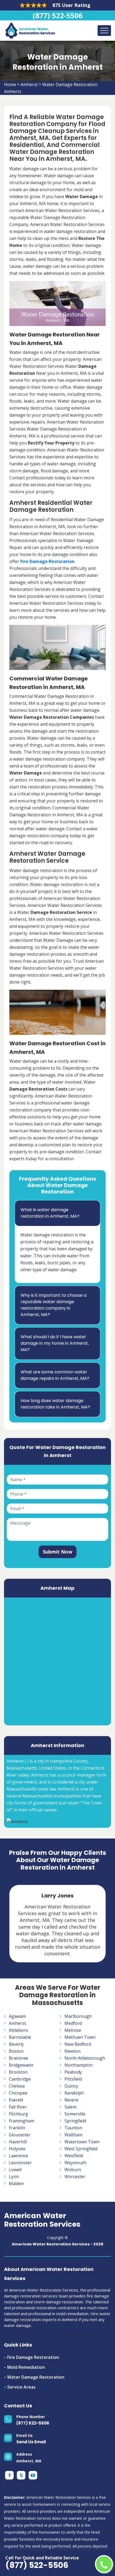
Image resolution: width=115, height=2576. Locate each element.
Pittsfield (73, 2079)
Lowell (15, 2170)
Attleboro (18, 2030)
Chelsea (17, 2086)
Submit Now (57, 1552)
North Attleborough (85, 2058)
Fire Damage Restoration (33, 2357)
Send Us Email (31, 2442)
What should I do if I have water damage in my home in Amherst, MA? (55, 1343)
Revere (71, 2100)
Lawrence (18, 2156)
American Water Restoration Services (42, 2220)
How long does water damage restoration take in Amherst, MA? (55, 1404)
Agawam (17, 2016)
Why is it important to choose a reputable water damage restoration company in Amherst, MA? (53, 1305)
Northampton (78, 2065)
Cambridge (20, 2079)
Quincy (71, 2086)
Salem (70, 2107)
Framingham (22, 2121)
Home (10, 84)
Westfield (74, 2156)
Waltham (73, 2135)
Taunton (73, 2128)
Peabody (73, 2072)
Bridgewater (21, 2065)
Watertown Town (82, 2142)
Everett (16, 2100)
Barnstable (20, 2037)
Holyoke (17, 2149)
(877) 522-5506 (57, 15)
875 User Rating (71, 5)
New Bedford (78, 2044)
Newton (72, 2051)
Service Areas (21, 2387)
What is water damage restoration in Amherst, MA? (50, 1213)
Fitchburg (18, 2114)
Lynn (14, 2177)
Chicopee (18, 2093)
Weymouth (75, 2163)
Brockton (18, 2072)
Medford (73, 2023)
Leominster (20, 2163)
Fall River (18, 2107)
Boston (16, 2051)
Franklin (17, 2128)
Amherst (29, 84)
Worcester (75, 2177)
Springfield (75, 2121)
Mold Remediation (26, 2367)
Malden (16, 2184)
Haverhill (18, 2142)
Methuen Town (80, 2037)
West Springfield (81, 2149)
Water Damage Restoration (36, 2377)
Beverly (16, 2044)
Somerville (75, 2114)
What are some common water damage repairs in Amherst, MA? (55, 1375)
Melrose (73, 2030)
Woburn (73, 2170)
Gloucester (20, 2135)
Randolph (74, 2093)
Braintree (18, 2058)
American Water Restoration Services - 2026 (57, 2244)
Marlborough (78, 2016)
